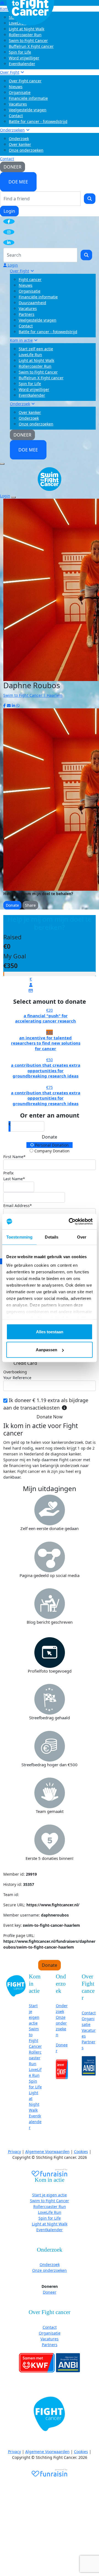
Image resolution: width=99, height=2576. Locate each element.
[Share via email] (9, 705)
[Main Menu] (2, 464)
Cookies (81, 2152)
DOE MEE (18, 182)
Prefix (8, 1173)
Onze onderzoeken (26, 150)
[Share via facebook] (5, 705)
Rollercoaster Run (25, 35)
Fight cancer (30, 279)
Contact (16, 116)
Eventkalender (22, 64)
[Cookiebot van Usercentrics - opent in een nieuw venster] (70, 1222)
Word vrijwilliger (24, 58)
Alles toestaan (50, 1332)
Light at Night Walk (36, 360)
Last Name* (14, 1179)
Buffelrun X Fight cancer (31, 46)
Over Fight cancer (25, 81)
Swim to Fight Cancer (28, 40)
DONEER (13, 167)
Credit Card (25, 1363)
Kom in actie (21, 340)
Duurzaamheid (32, 303)
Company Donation (51, 1151)
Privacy (14, 2152)
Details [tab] (52, 1237)
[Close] (13, 497)
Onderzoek (19, 139)
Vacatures (18, 104)
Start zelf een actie (36, 349)
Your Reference (17, 1378)
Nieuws (16, 87)
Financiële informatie (28, 98)
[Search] (90, 199)
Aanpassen (46, 1350)
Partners (27, 314)
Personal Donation (51, 1145)
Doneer (50, 2292)
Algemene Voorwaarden (47, 2152)
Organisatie (20, 92)
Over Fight (10, 72)
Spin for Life (20, 52)
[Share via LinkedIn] (13, 705)
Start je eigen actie (50, 2195)
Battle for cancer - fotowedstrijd (38, 121)
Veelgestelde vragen (28, 110)
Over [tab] (82, 1237)
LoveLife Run (30, 355)
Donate (12, 905)
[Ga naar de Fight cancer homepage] (16, 1985)
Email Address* (18, 1206)
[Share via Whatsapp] (18, 705)
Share (30, 905)
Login (9, 211)
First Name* (14, 1157)
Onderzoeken (12, 130)
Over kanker (20, 144)
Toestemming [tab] (19, 1237)
